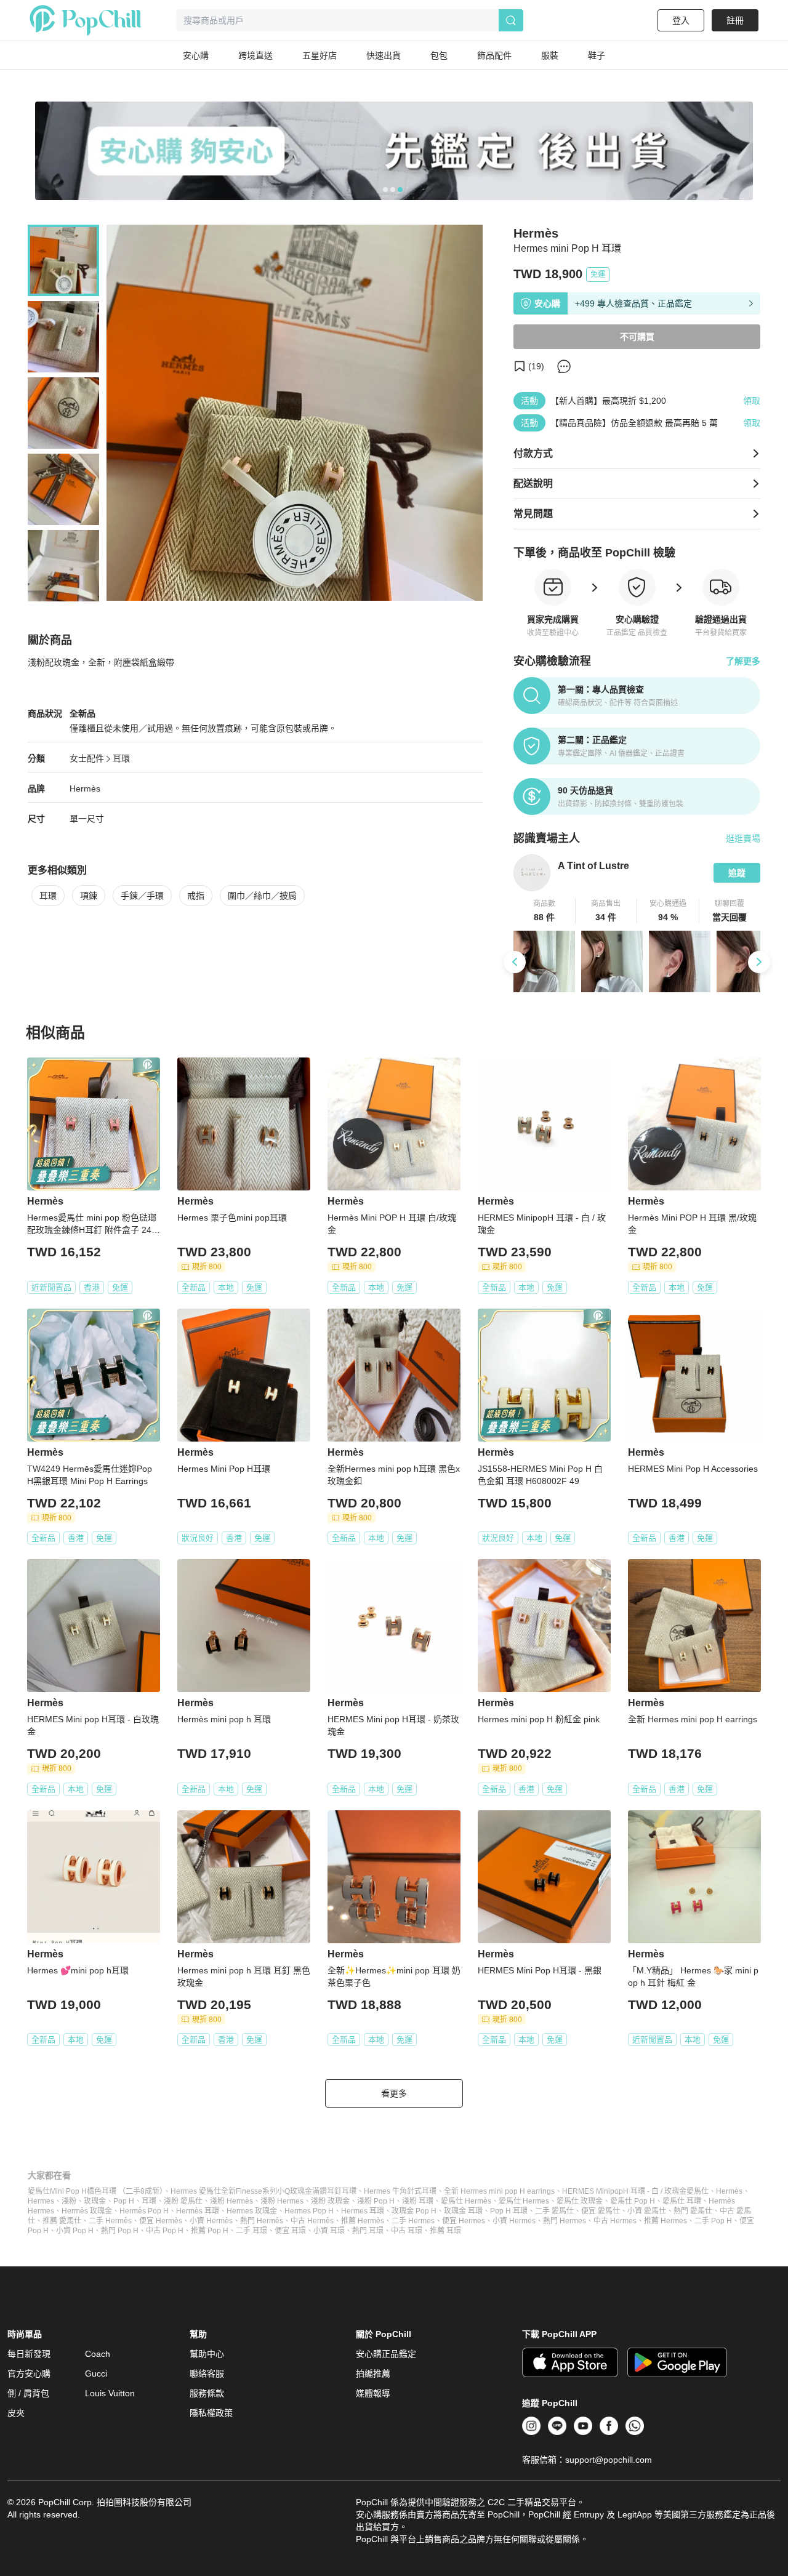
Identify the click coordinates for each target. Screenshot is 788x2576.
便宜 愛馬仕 (601, 2211)
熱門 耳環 (368, 2231)
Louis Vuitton (110, 2393)
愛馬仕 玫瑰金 (580, 2201)
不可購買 (637, 337)
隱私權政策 (211, 2413)
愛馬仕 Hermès (466, 2201)
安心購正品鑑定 (386, 2354)
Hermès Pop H (144, 2211)
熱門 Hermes (565, 2221)
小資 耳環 (329, 2231)
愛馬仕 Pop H (633, 2201)
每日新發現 (29, 2354)
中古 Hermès (312, 2221)
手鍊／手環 (142, 896)
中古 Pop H (165, 2231)
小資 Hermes (514, 2221)
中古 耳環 (407, 2231)
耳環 (121, 758)
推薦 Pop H (210, 2231)
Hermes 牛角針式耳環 (400, 2191)
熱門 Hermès (262, 2221)
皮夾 (16, 2413)
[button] (545, 911)
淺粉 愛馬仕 (183, 2201)
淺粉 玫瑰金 (330, 2201)
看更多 (394, 2093)
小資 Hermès (211, 2221)
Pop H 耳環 (509, 2211)
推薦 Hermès (363, 2221)
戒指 (196, 896)
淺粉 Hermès (231, 2201)
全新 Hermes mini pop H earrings (499, 2191)
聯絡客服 (207, 2373)
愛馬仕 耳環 (682, 2201)
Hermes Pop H (309, 2211)
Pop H (124, 2201)
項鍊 (89, 896)
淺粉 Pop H (376, 2201)
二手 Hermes (413, 2221)
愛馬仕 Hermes (524, 2201)
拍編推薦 (373, 2373)
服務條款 (207, 2393)
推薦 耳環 (445, 2231)
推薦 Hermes (665, 2221)
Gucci (96, 2373)
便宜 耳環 (290, 2231)
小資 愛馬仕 (647, 2211)
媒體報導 (373, 2393)
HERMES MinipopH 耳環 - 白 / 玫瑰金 (624, 2191)
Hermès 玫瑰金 (87, 2211)
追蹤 (737, 873)
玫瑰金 (95, 2201)
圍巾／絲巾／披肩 (262, 896)
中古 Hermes (615, 2221)
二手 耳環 (251, 2231)
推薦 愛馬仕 (62, 2221)
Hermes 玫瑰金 (252, 2211)
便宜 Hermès (161, 2221)
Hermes (41, 2201)
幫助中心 (207, 2354)
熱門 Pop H (120, 2231)
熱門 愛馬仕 (693, 2211)
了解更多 (743, 661)
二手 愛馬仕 (554, 2211)
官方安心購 (29, 2373)
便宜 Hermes (464, 2221)
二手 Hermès (110, 2221)
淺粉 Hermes (282, 2201)
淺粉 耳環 (418, 2201)
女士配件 (87, 758)
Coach (98, 2354)
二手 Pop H (713, 2221)
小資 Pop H (75, 2231)
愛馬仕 (698, 2191)
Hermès (85, 788)
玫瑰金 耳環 (463, 2211)
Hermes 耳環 (363, 2211)
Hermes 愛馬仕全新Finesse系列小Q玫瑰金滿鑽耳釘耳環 (263, 2191)
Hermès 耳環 (198, 2211)
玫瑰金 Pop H (414, 2211)
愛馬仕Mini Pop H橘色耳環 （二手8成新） (95, 2191)
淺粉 (69, 2201)
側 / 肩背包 (28, 2393)
